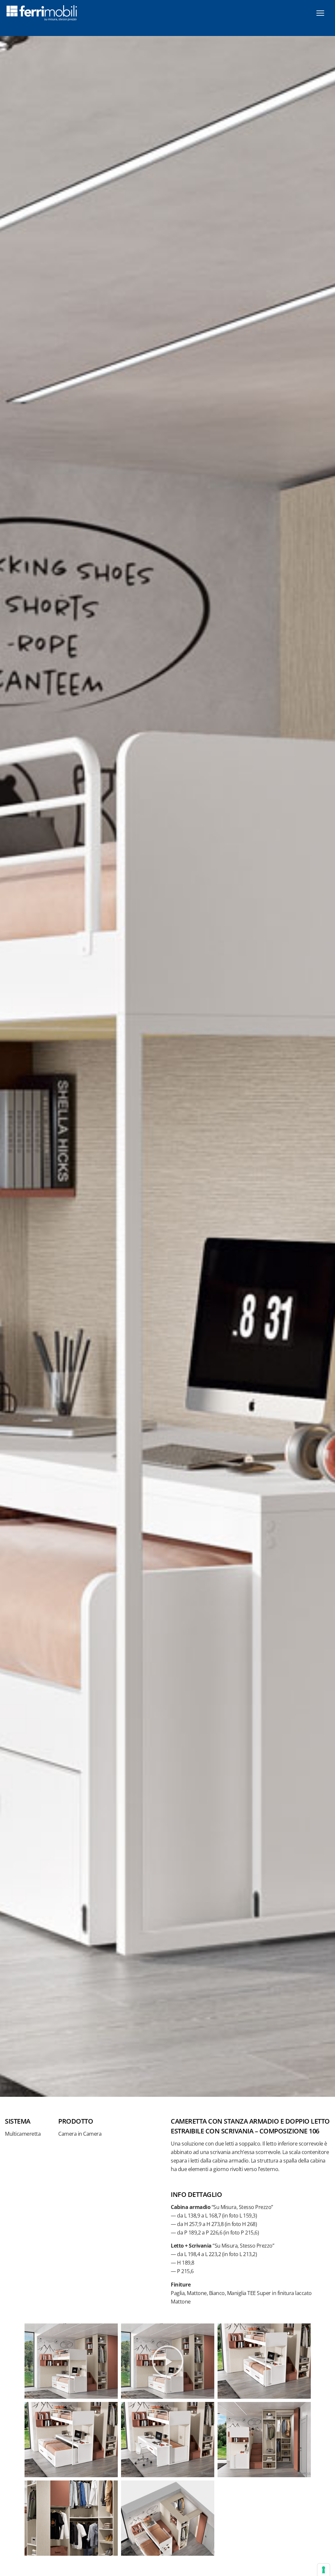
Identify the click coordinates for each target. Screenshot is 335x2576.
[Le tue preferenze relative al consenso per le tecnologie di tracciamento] (324, 2570)
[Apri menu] (320, 13)
